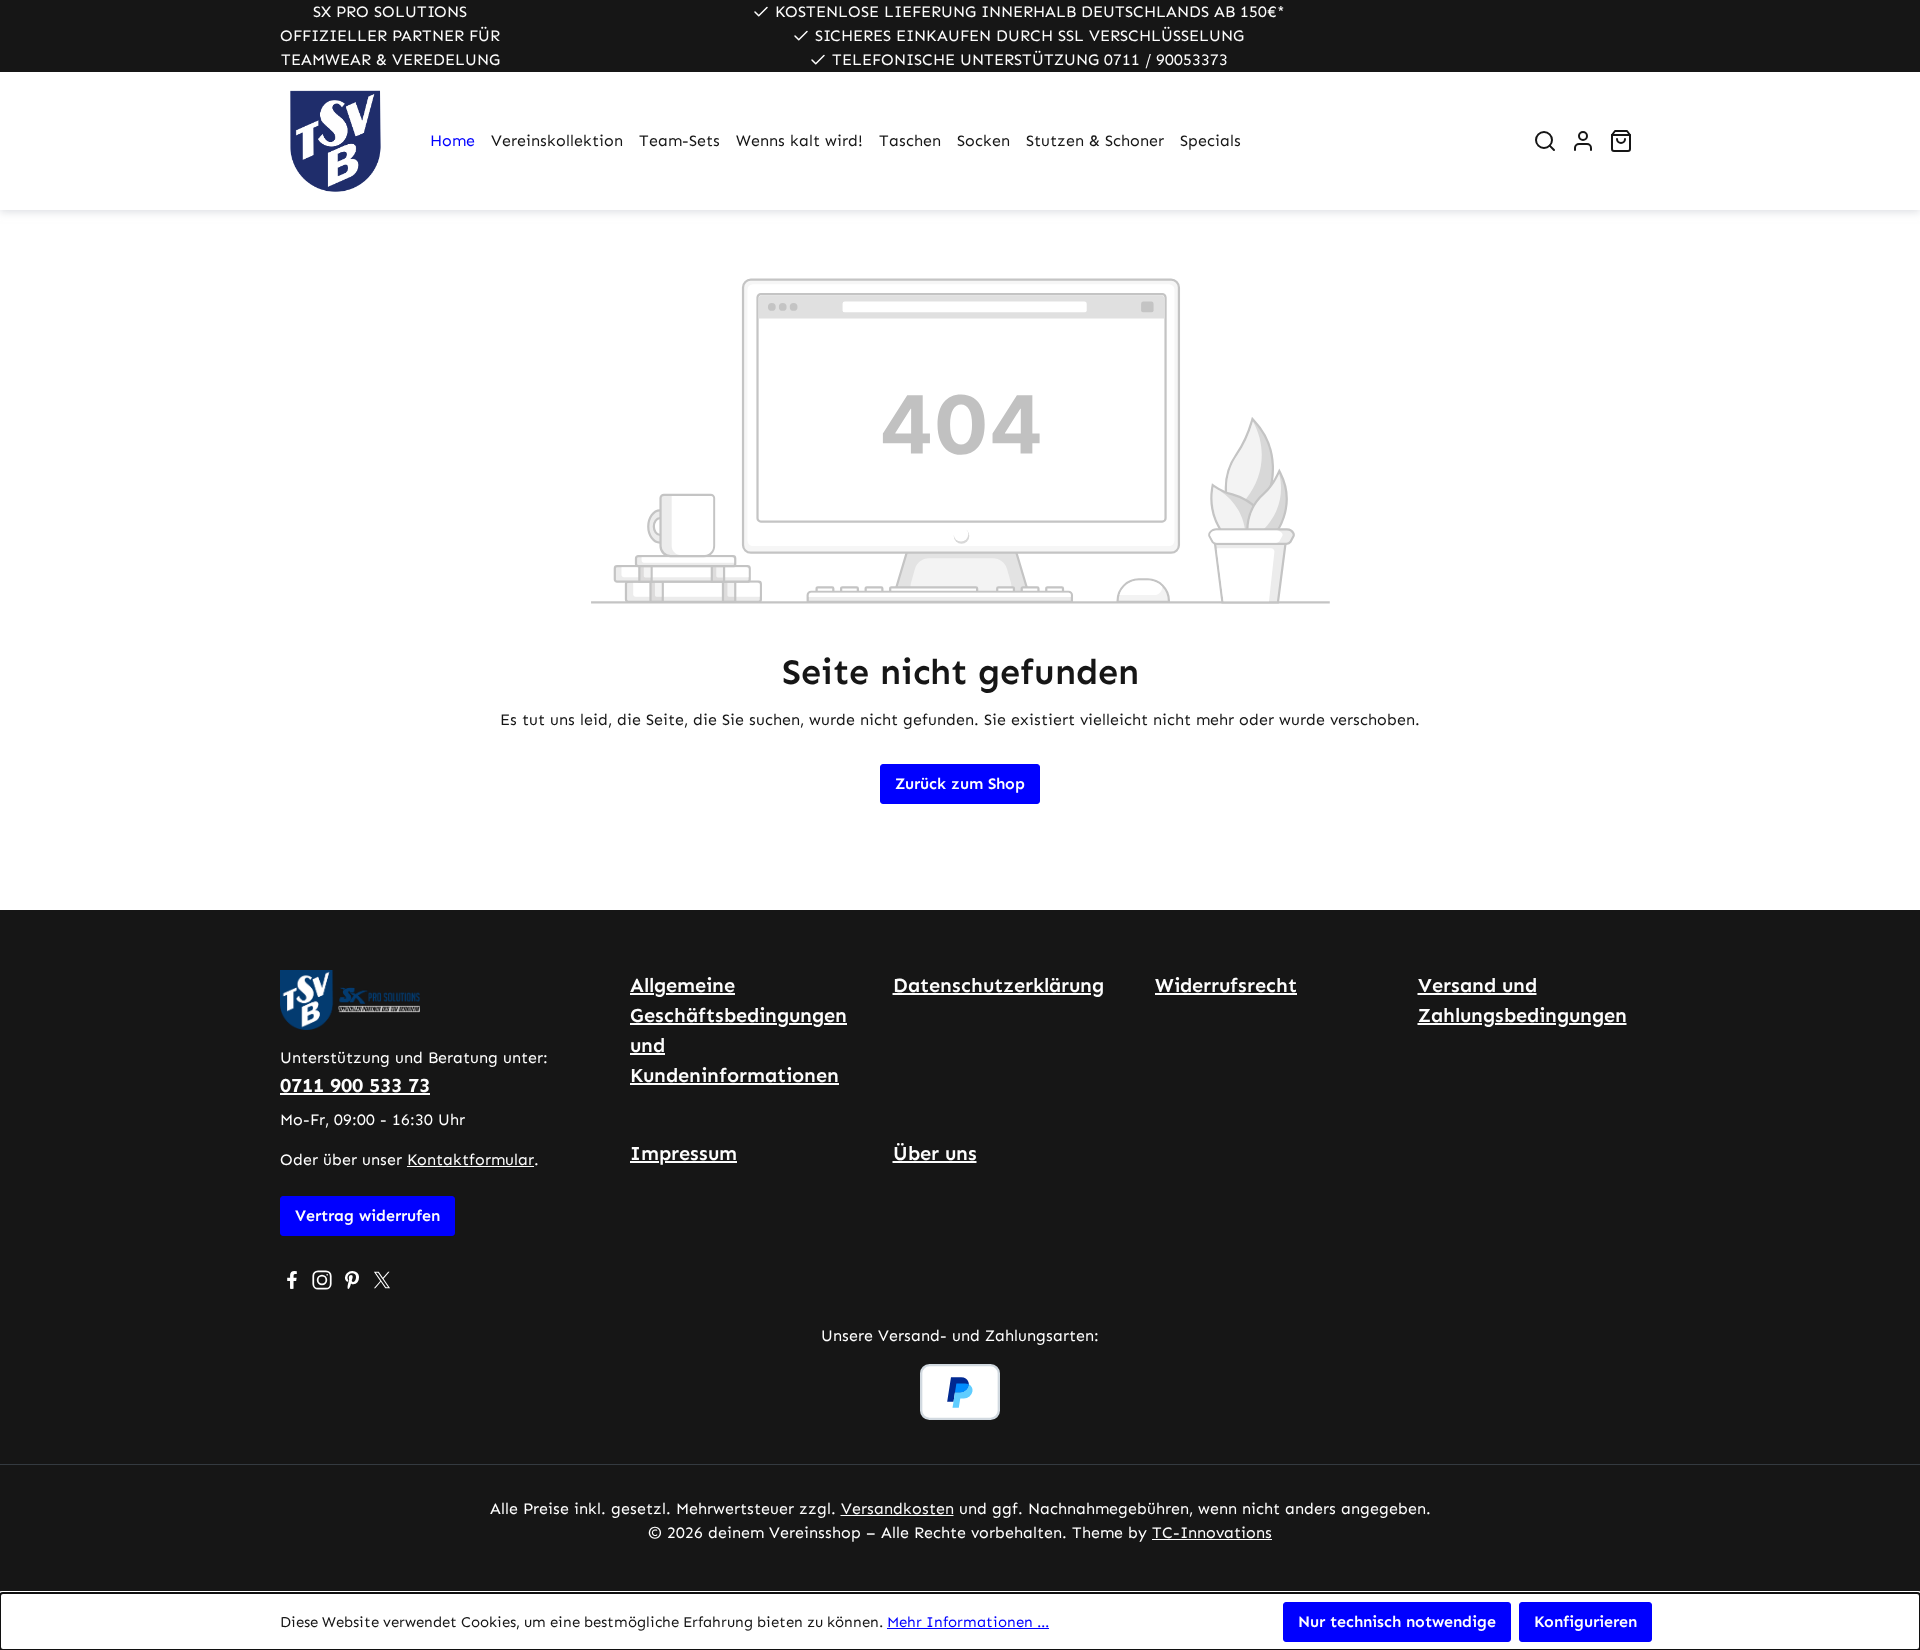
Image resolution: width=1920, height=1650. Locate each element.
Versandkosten (897, 1508)
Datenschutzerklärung (998, 985)
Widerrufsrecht (1226, 985)
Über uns (935, 1153)
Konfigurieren (1585, 1621)
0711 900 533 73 (355, 1085)
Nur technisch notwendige (1397, 1621)
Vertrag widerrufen (367, 1215)
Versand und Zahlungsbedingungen (1522, 1000)
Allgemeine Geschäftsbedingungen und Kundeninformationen (738, 1030)
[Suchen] (1545, 141)
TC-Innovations (1212, 1532)
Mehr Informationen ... (968, 1622)
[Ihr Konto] (1583, 141)
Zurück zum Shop (960, 783)
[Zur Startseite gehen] (335, 141)
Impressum (683, 1153)
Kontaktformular (470, 1159)
